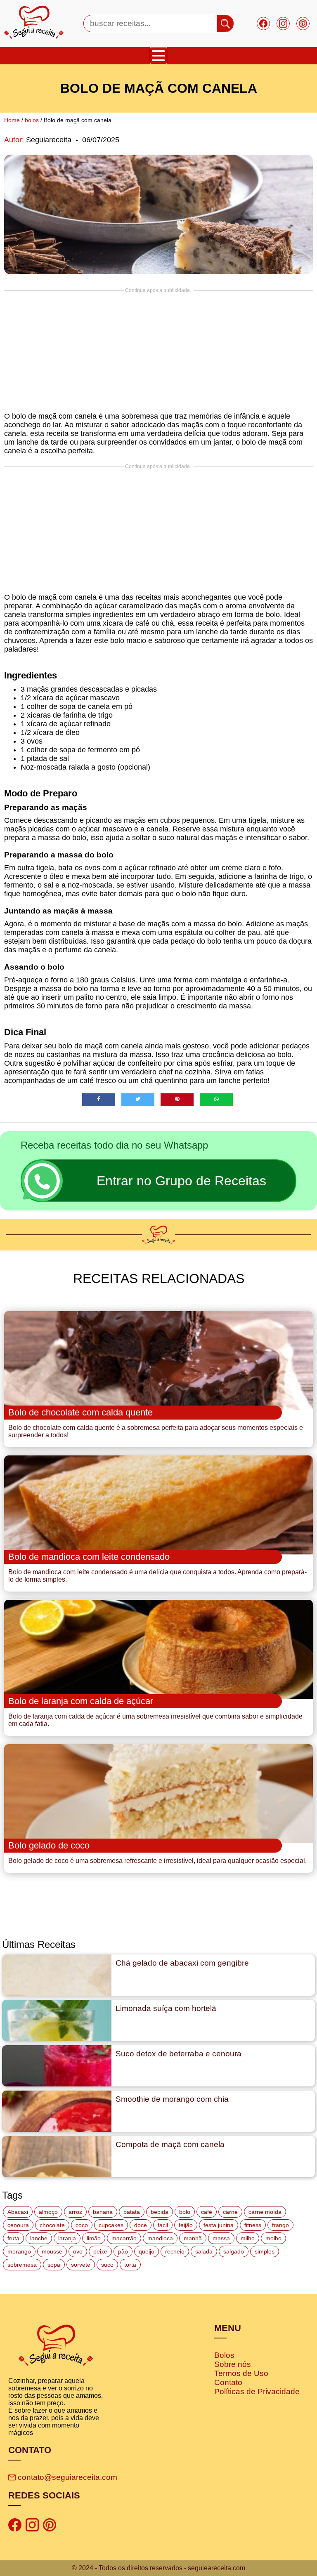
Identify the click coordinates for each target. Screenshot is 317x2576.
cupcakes (111, 2225)
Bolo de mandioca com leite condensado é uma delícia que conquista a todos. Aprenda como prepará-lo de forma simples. (157, 1576)
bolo (185, 2212)
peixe (100, 2251)
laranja (67, 2238)
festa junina (219, 2225)
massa (221, 2238)
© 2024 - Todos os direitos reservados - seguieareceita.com (158, 2568)
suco (107, 2265)
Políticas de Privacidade (257, 2391)
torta (130, 2265)
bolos (32, 120)
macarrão (124, 2238)
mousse (52, 2251)
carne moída (265, 2212)
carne (230, 2212)
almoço (48, 2212)
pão (123, 2251)
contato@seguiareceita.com (67, 2477)
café (207, 2212)
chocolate (52, 2225)
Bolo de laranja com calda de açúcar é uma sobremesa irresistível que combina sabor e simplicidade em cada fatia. (155, 1720)
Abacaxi (18, 2212)
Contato (228, 2382)
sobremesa (22, 2265)
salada (204, 2251)
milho (248, 2238)
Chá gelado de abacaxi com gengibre (182, 1963)
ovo (78, 2251)
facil (163, 2225)
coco (82, 2225)
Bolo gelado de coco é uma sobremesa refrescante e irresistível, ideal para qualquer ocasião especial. (157, 1861)
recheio (175, 2251)
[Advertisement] (158, 351)
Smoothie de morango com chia (172, 2099)
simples (265, 2251)
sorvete (81, 2265)
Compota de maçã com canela (170, 2144)
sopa (54, 2265)
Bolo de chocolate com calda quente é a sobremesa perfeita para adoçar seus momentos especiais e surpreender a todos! (156, 1431)
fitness (253, 2225)
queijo (147, 2251)
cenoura (18, 2225)
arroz (75, 2212)
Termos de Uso (241, 2373)
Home (12, 120)
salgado (234, 2251)
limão (94, 2238)
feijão (186, 2225)
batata (132, 2212)
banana (103, 2212)
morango (19, 2251)
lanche (39, 2238)
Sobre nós (233, 2364)
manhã (193, 2238)
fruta (13, 2238)
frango (280, 2225)
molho (273, 2238)
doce (141, 2225)
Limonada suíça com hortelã (166, 2008)
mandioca (160, 2238)
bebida (160, 2212)
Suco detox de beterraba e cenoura (179, 2054)
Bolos (224, 2355)
